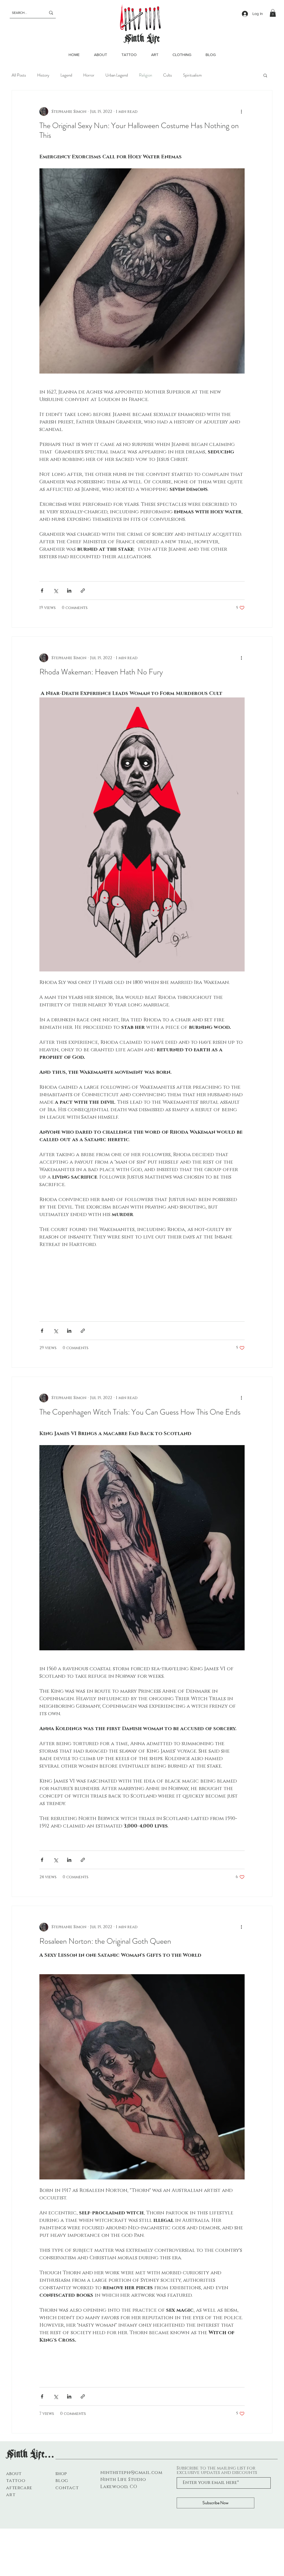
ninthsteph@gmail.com (131, 2473)
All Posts (19, 75)
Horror (89, 75)
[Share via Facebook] (42, 591)
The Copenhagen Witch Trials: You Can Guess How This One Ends (140, 1412)
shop (61, 2474)
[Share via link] (83, 591)
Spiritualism (192, 75)
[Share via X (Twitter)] (56, 591)
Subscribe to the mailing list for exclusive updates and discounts (217, 2470)
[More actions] (241, 111)
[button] (273, 13)
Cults (168, 75)
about (14, 2474)
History (43, 75)
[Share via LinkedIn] (69, 591)
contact (67, 2488)
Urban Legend (117, 75)
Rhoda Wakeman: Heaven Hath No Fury (101, 672)
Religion (145, 75)
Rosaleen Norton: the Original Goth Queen (105, 1941)
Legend (66, 75)
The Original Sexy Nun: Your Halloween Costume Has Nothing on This (139, 130)
